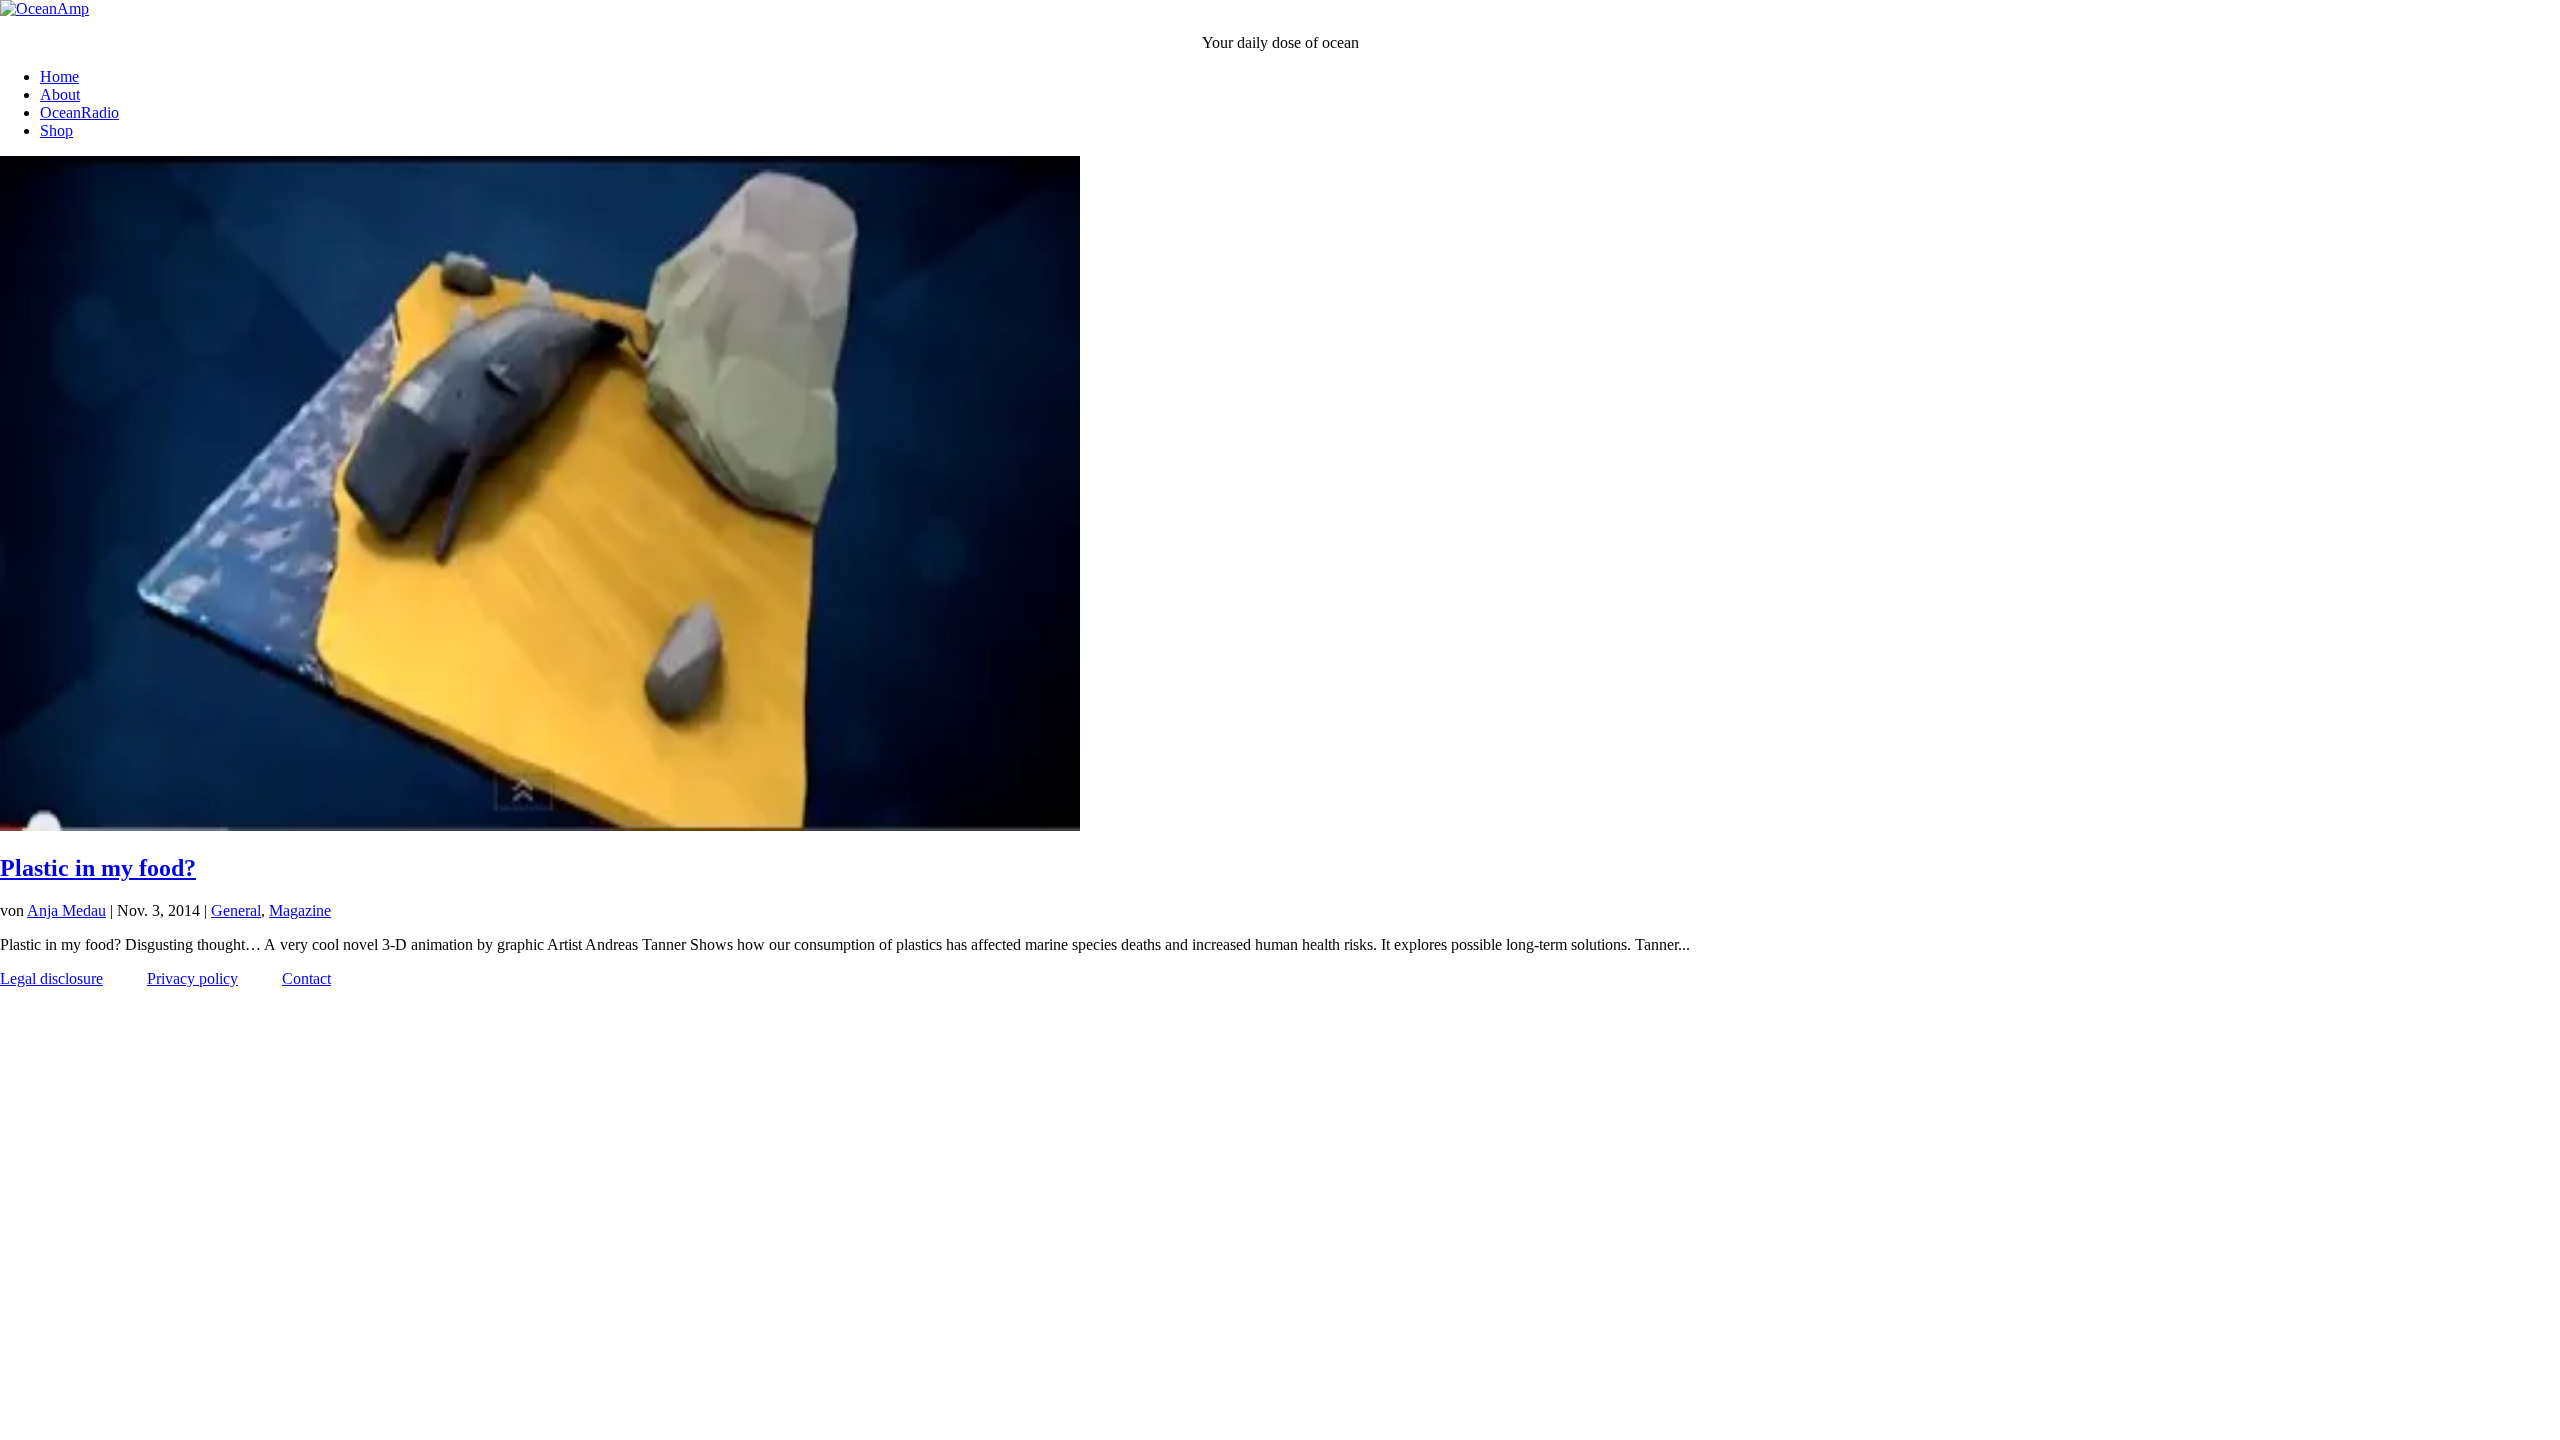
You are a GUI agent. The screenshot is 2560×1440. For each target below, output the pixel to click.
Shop (56, 130)
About (60, 94)
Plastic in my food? (98, 868)
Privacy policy (192, 978)
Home (59, 76)
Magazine (300, 910)
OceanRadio (79, 112)
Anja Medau (66, 910)
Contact (306, 978)
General (236, 910)
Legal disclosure (51, 978)
